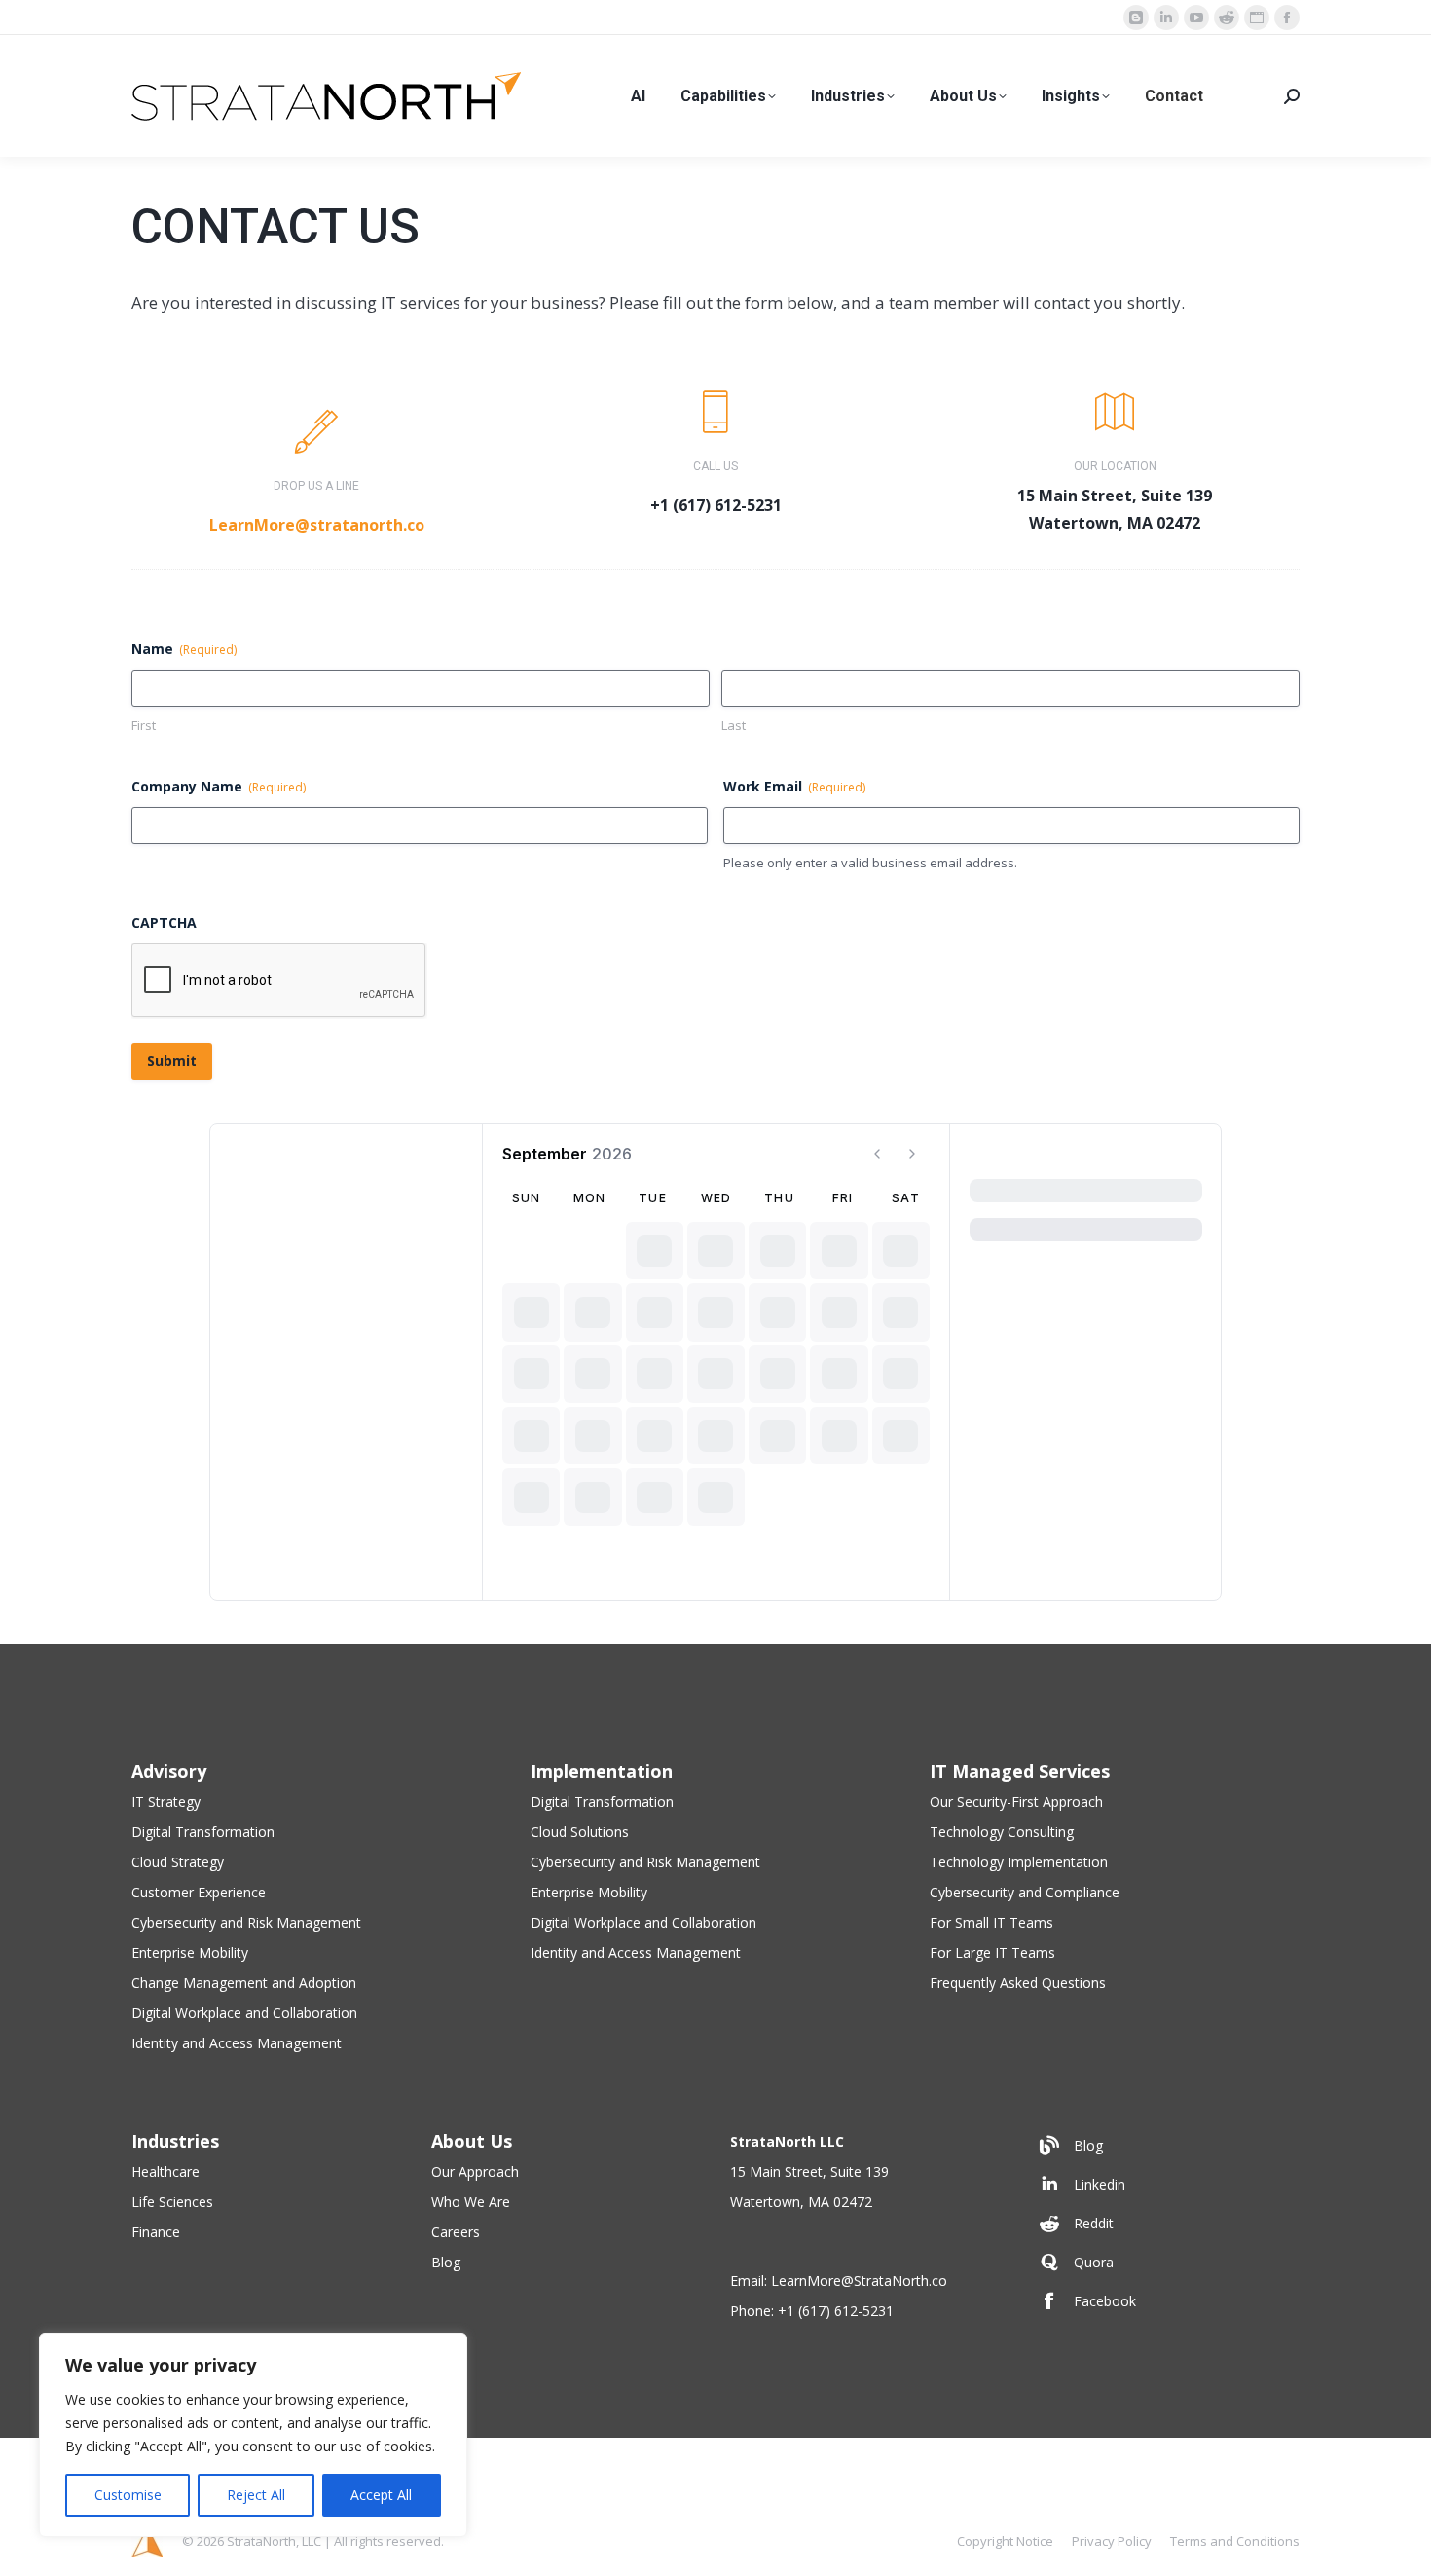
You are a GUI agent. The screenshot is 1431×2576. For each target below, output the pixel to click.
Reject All (256, 2495)
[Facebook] (1165, 2301)
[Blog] (1165, 2146)
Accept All (381, 2495)
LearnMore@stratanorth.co (317, 525)
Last (734, 725)
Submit (172, 1061)
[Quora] (1165, 2263)
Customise (128, 2495)
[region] (253, 2435)
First (144, 725)
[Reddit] (1165, 2224)
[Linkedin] (1165, 2185)
